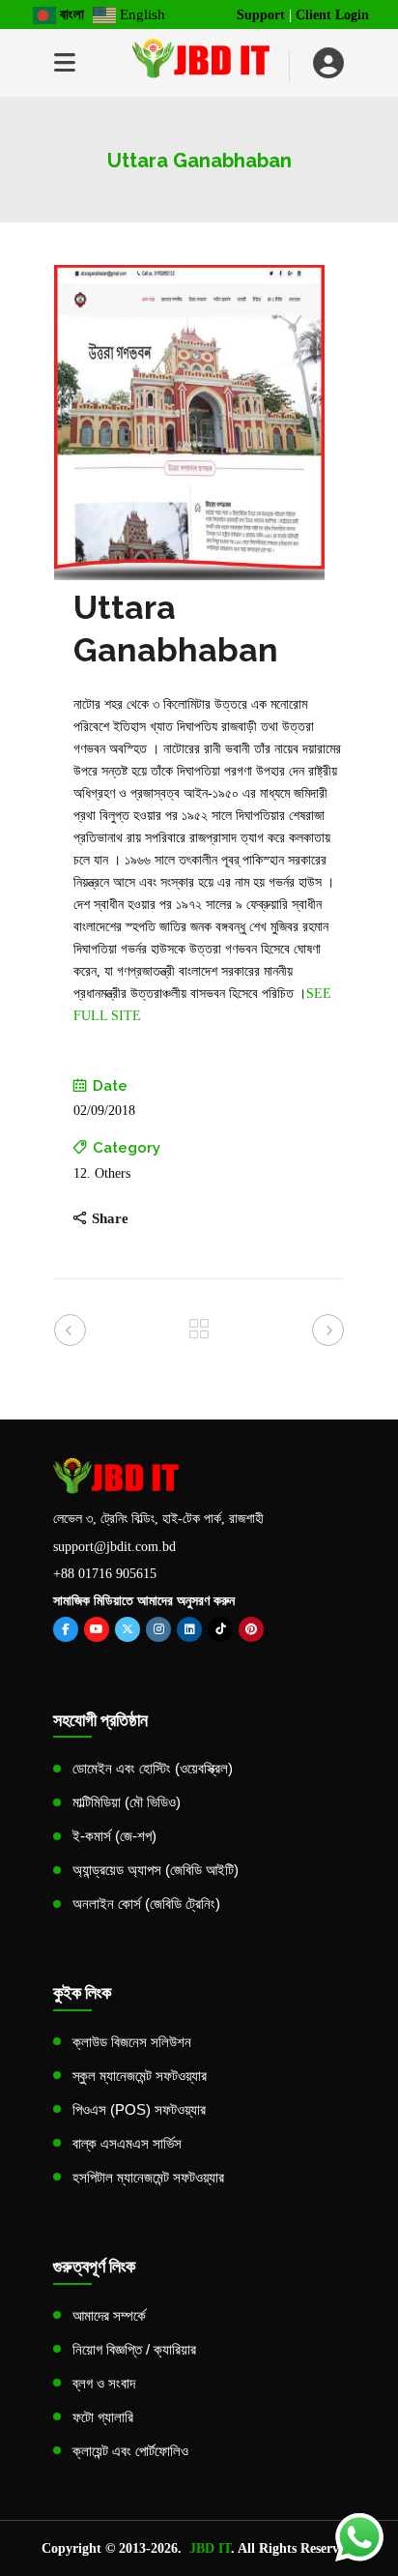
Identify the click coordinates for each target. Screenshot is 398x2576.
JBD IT (210, 2548)
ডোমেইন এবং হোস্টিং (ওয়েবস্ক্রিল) (153, 1768)
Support (261, 15)
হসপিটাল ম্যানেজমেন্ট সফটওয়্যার (148, 2177)
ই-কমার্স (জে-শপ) (114, 1836)
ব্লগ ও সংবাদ (104, 2383)
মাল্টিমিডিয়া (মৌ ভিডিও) (127, 1802)
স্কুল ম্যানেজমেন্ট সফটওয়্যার (140, 2076)
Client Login (332, 15)
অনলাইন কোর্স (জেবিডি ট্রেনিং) (146, 1903)
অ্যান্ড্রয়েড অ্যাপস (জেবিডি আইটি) (156, 1870)
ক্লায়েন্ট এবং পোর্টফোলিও (130, 2451)
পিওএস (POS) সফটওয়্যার (139, 2109)
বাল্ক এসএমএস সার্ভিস (127, 2143)
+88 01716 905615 (105, 1574)
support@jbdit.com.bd (114, 1547)
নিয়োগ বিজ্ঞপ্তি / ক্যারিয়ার (134, 2349)
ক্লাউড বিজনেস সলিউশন (132, 2042)
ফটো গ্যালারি (103, 2417)
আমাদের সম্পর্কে (109, 2315)
